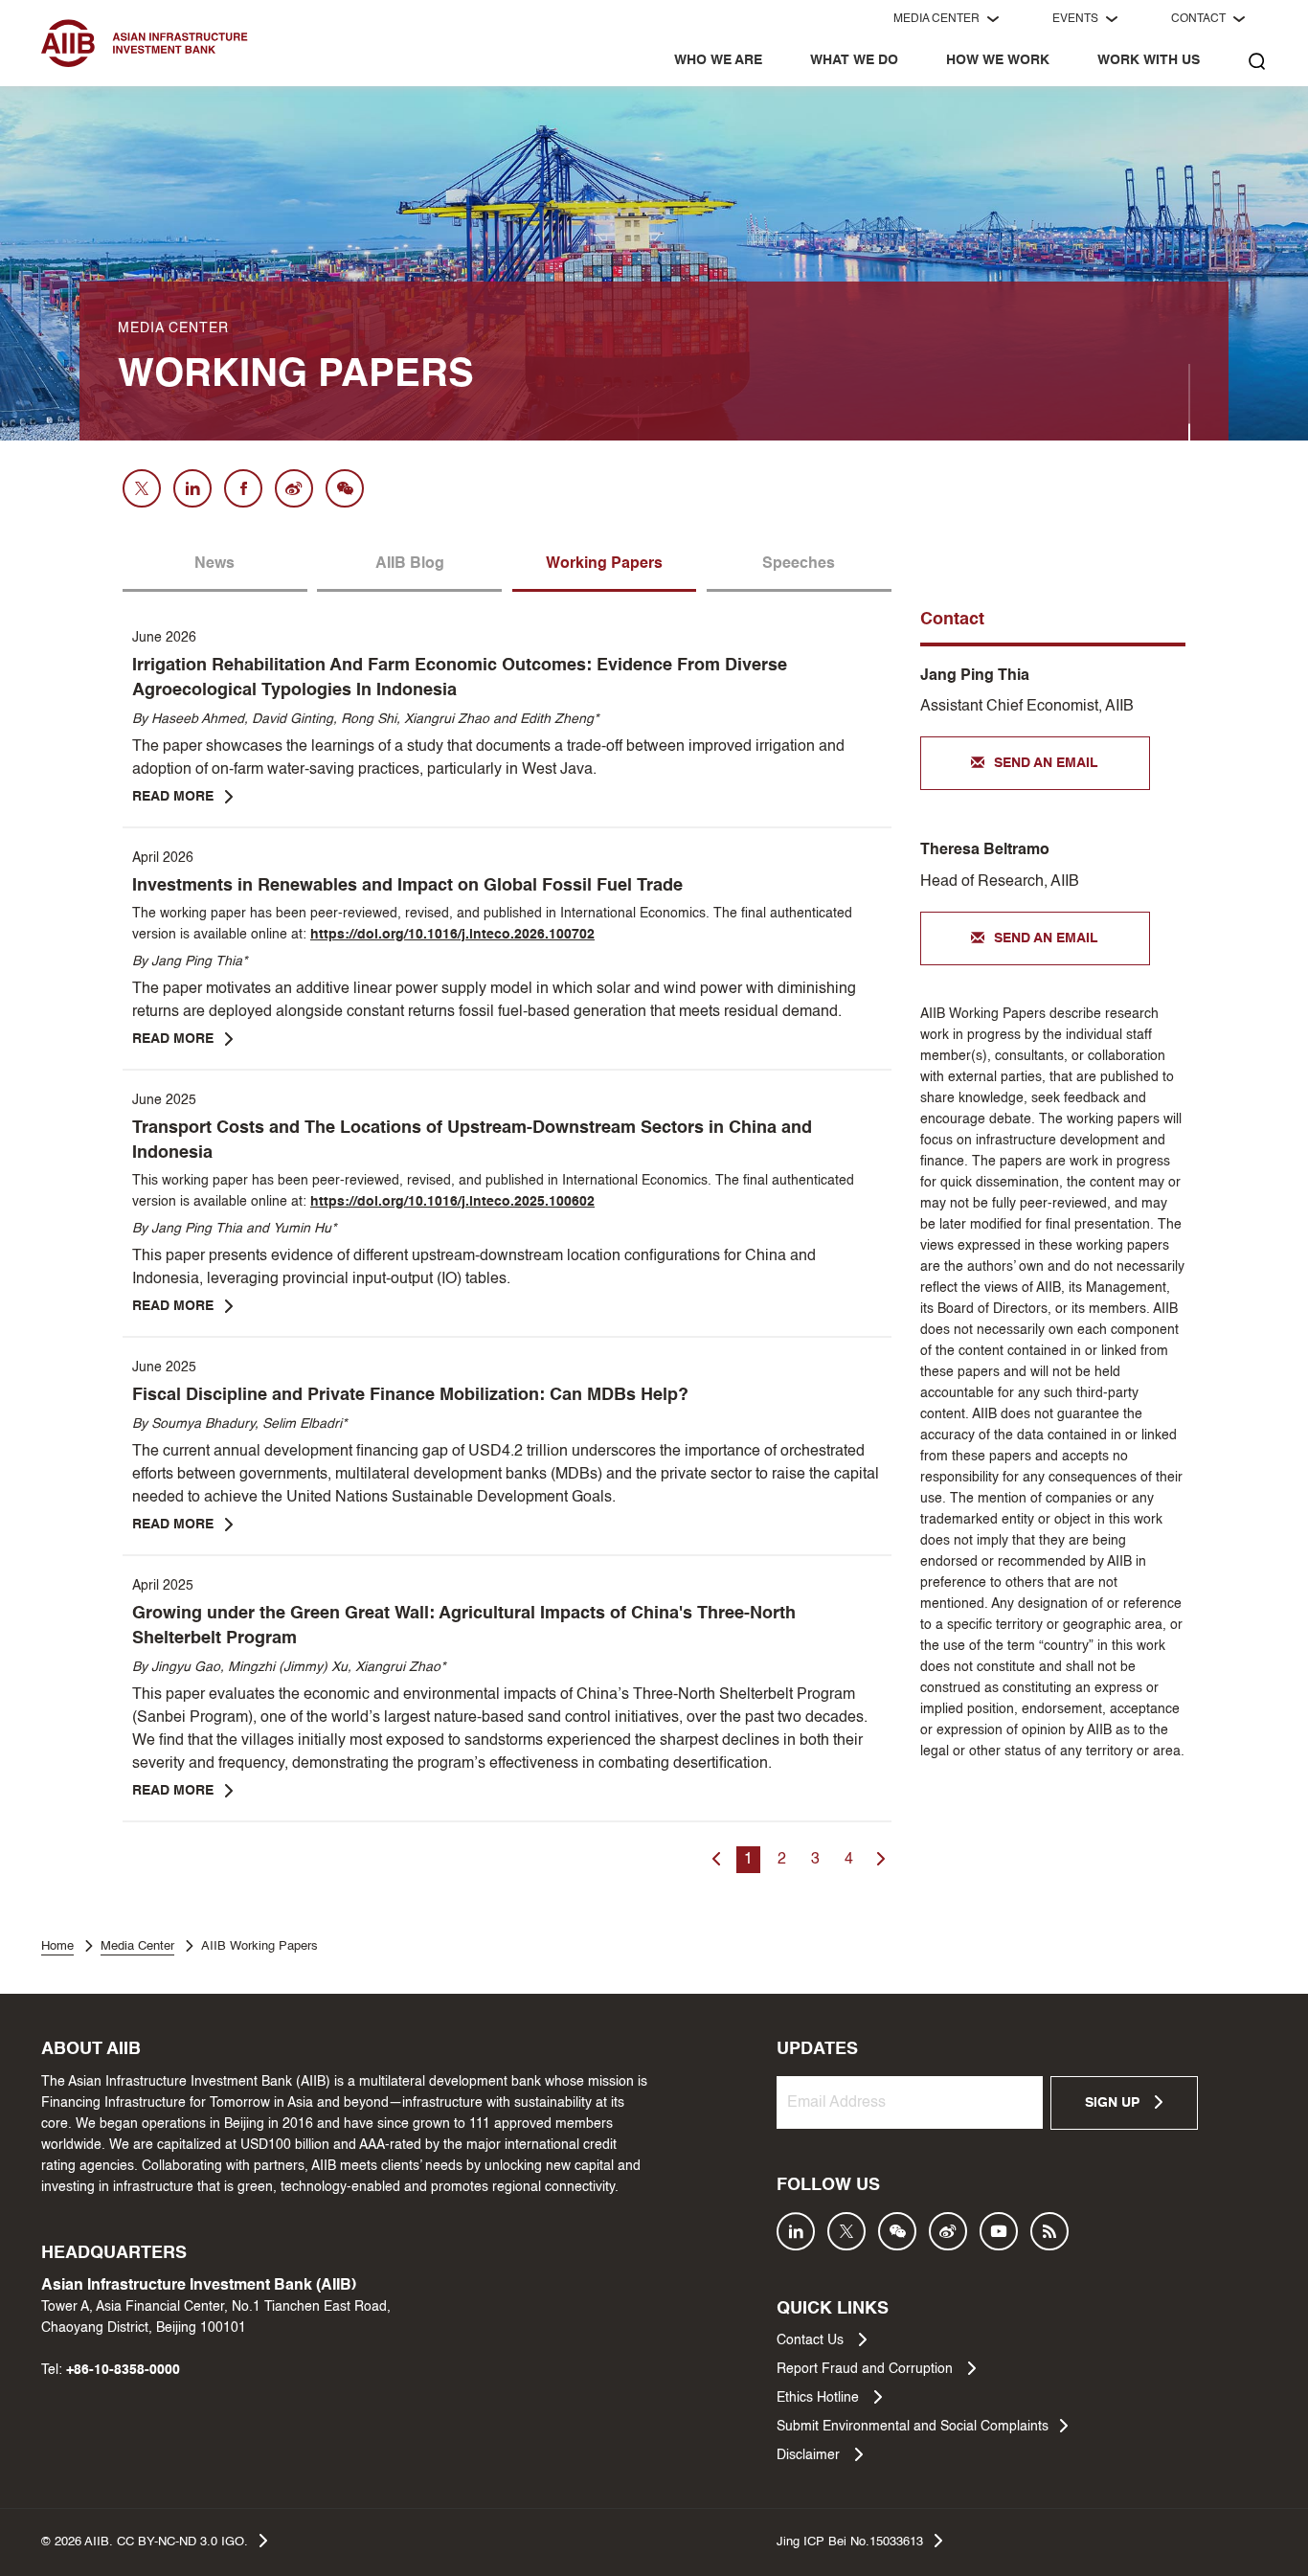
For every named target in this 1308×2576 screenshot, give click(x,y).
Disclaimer (810, 2455)
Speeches (799, 564)
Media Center (137, 1946)
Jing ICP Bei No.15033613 (850, 2542)
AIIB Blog (410, 564)
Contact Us (812, 2340)
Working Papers (604, 564)
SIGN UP (1114, 2103)
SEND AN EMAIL (1046, 763)
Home (57, 1946)
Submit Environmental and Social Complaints (913, 2427)
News (214, 564)
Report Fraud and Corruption (867, 2369)
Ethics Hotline (820, 2398)
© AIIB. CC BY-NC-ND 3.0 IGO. (145, 2542)
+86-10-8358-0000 (123, 2370)
